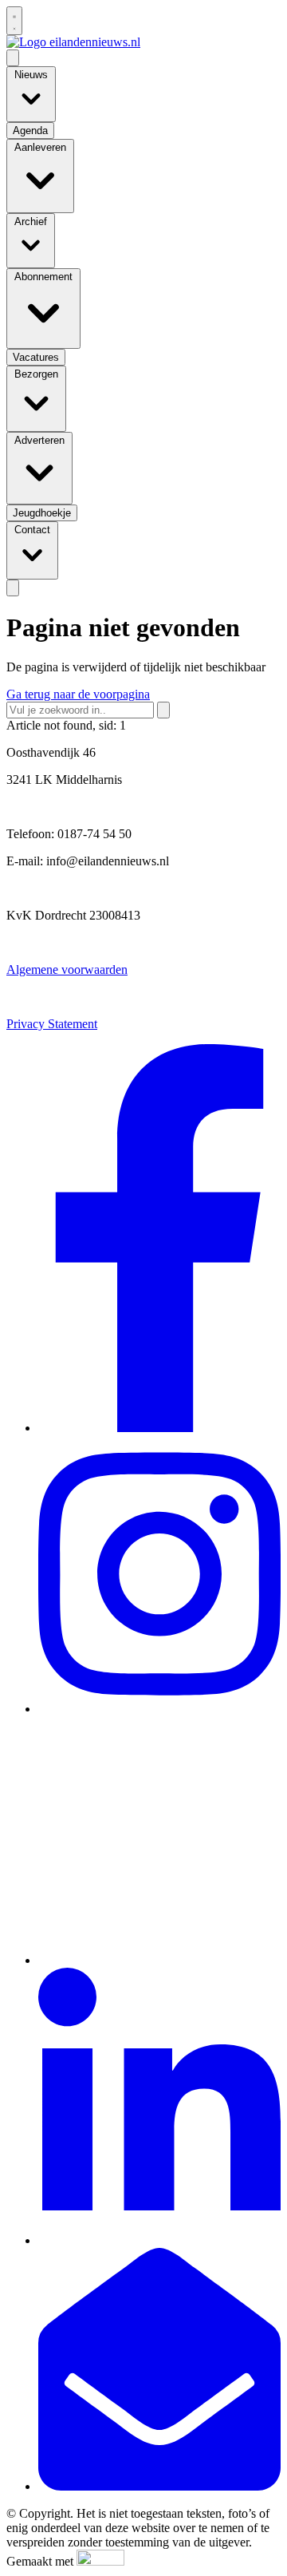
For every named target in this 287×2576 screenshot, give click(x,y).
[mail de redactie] (159, 2486)
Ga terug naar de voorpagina (78, 694)
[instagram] (159, 1709)
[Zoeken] (163, 710)
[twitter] (159, 1960)
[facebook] (159, 1428)
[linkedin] (159, 2240)
